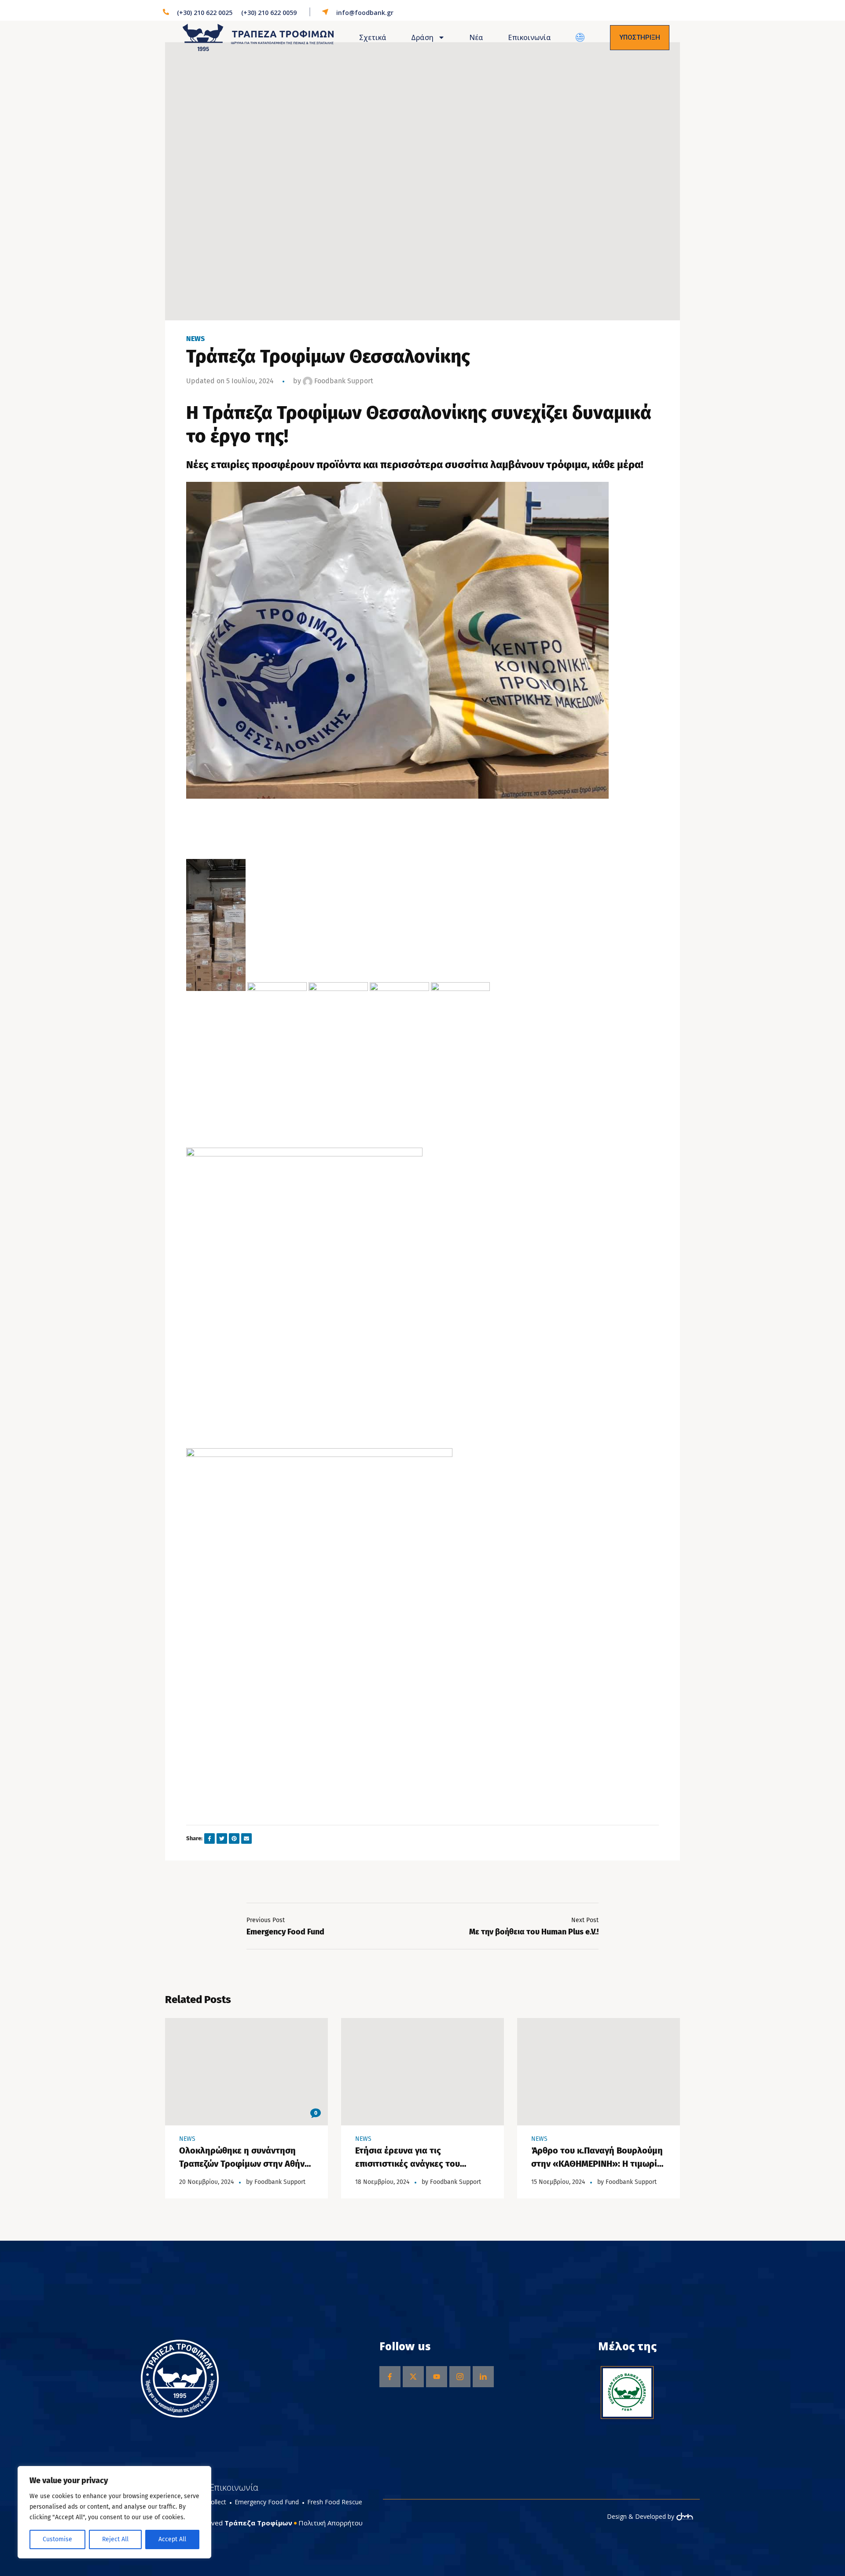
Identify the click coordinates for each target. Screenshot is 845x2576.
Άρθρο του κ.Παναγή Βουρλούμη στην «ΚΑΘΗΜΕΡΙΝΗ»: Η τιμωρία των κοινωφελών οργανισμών (597, 2164)
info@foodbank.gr (365, 13)
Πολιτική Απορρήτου (331, 2523)
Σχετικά (373, 37)
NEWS (195, 339)
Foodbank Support (343, 381)
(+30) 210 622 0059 (269, 13)
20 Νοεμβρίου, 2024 (206, 2182)
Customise (57, 2539)
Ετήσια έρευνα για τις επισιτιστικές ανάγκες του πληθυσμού (408, 2164)
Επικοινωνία (529, 37)
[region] (114, 2512)
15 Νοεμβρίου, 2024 (558, 2182)
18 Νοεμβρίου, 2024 (382, 2182)
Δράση (422, 37)
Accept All (172, 2539)
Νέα (476, 37)
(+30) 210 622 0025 (205, 13)
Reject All (115, 2539)
